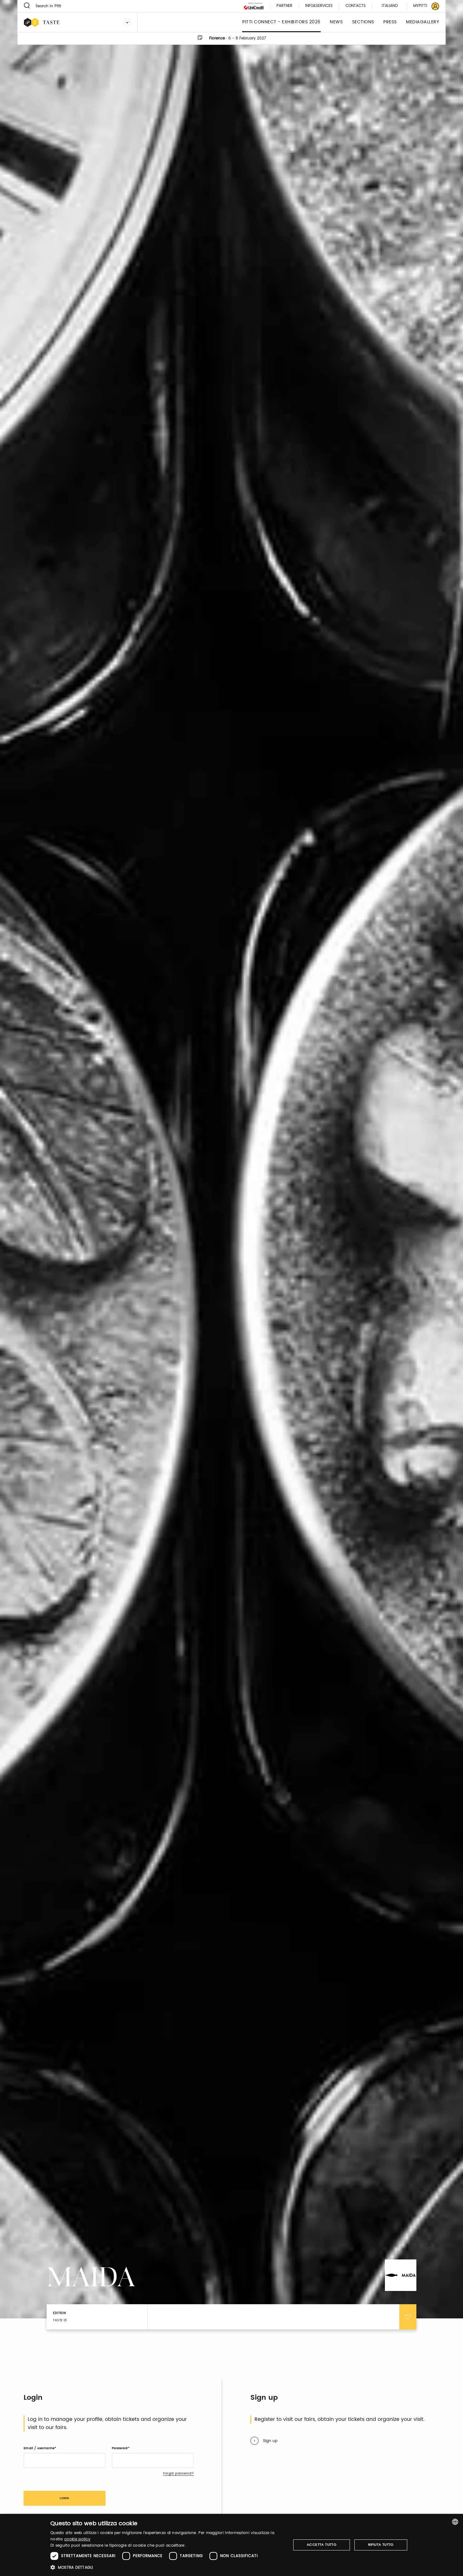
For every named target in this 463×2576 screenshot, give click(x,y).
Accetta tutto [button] (322, 2545)
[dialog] (231, 2545)
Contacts (356, 6)
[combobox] (455, 2522)
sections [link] (363, 22)
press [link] (390, 22)
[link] (422, 6)
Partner (284, 6)
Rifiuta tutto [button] (381, 2545)
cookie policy (77, 2539)
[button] (167, 2567)
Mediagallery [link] (423, 22)
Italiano (390, 6)
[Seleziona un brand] (127, 22)
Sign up (270, 2441)
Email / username (39, 2448)
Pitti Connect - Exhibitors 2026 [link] (281, 22)
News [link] (336, 22)
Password (120, 2448)
